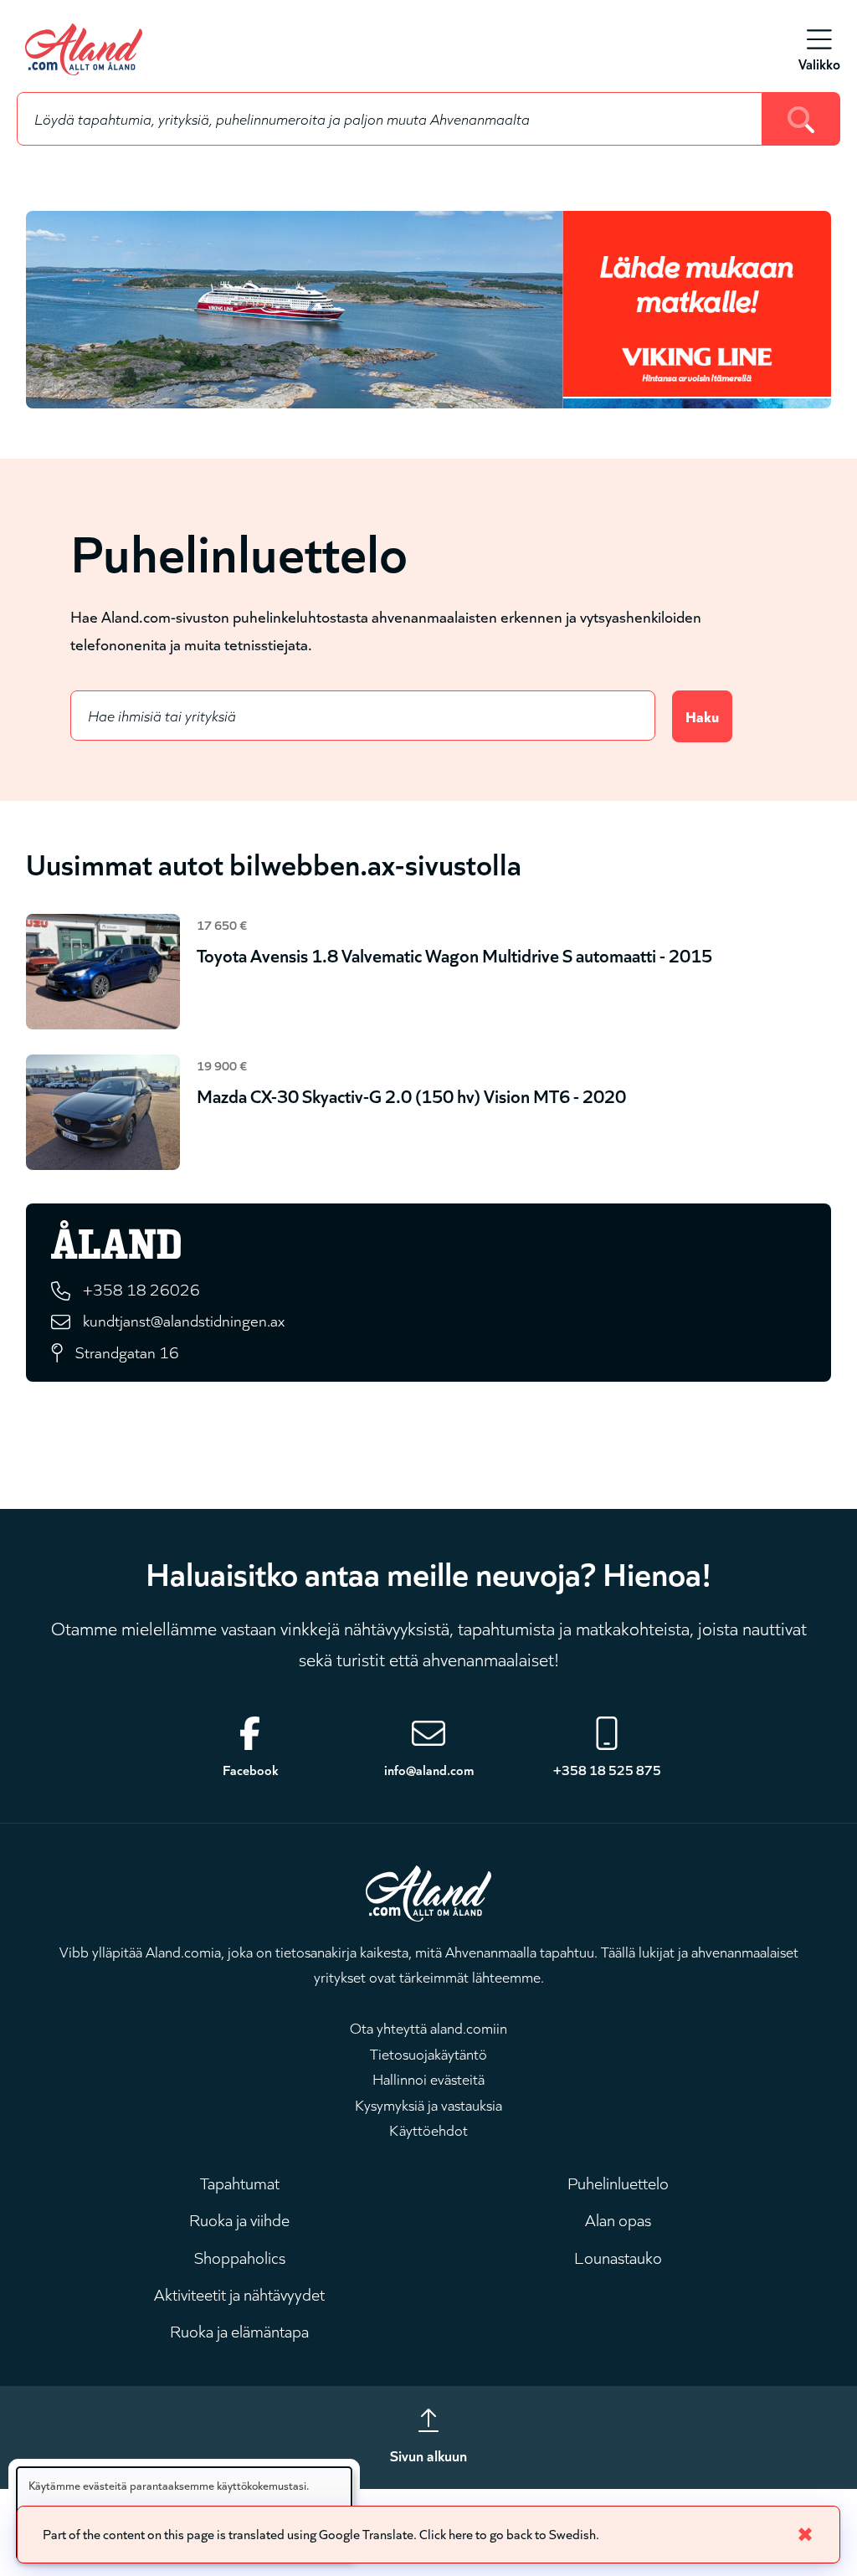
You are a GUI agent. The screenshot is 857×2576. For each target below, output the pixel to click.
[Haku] (801, 119)
